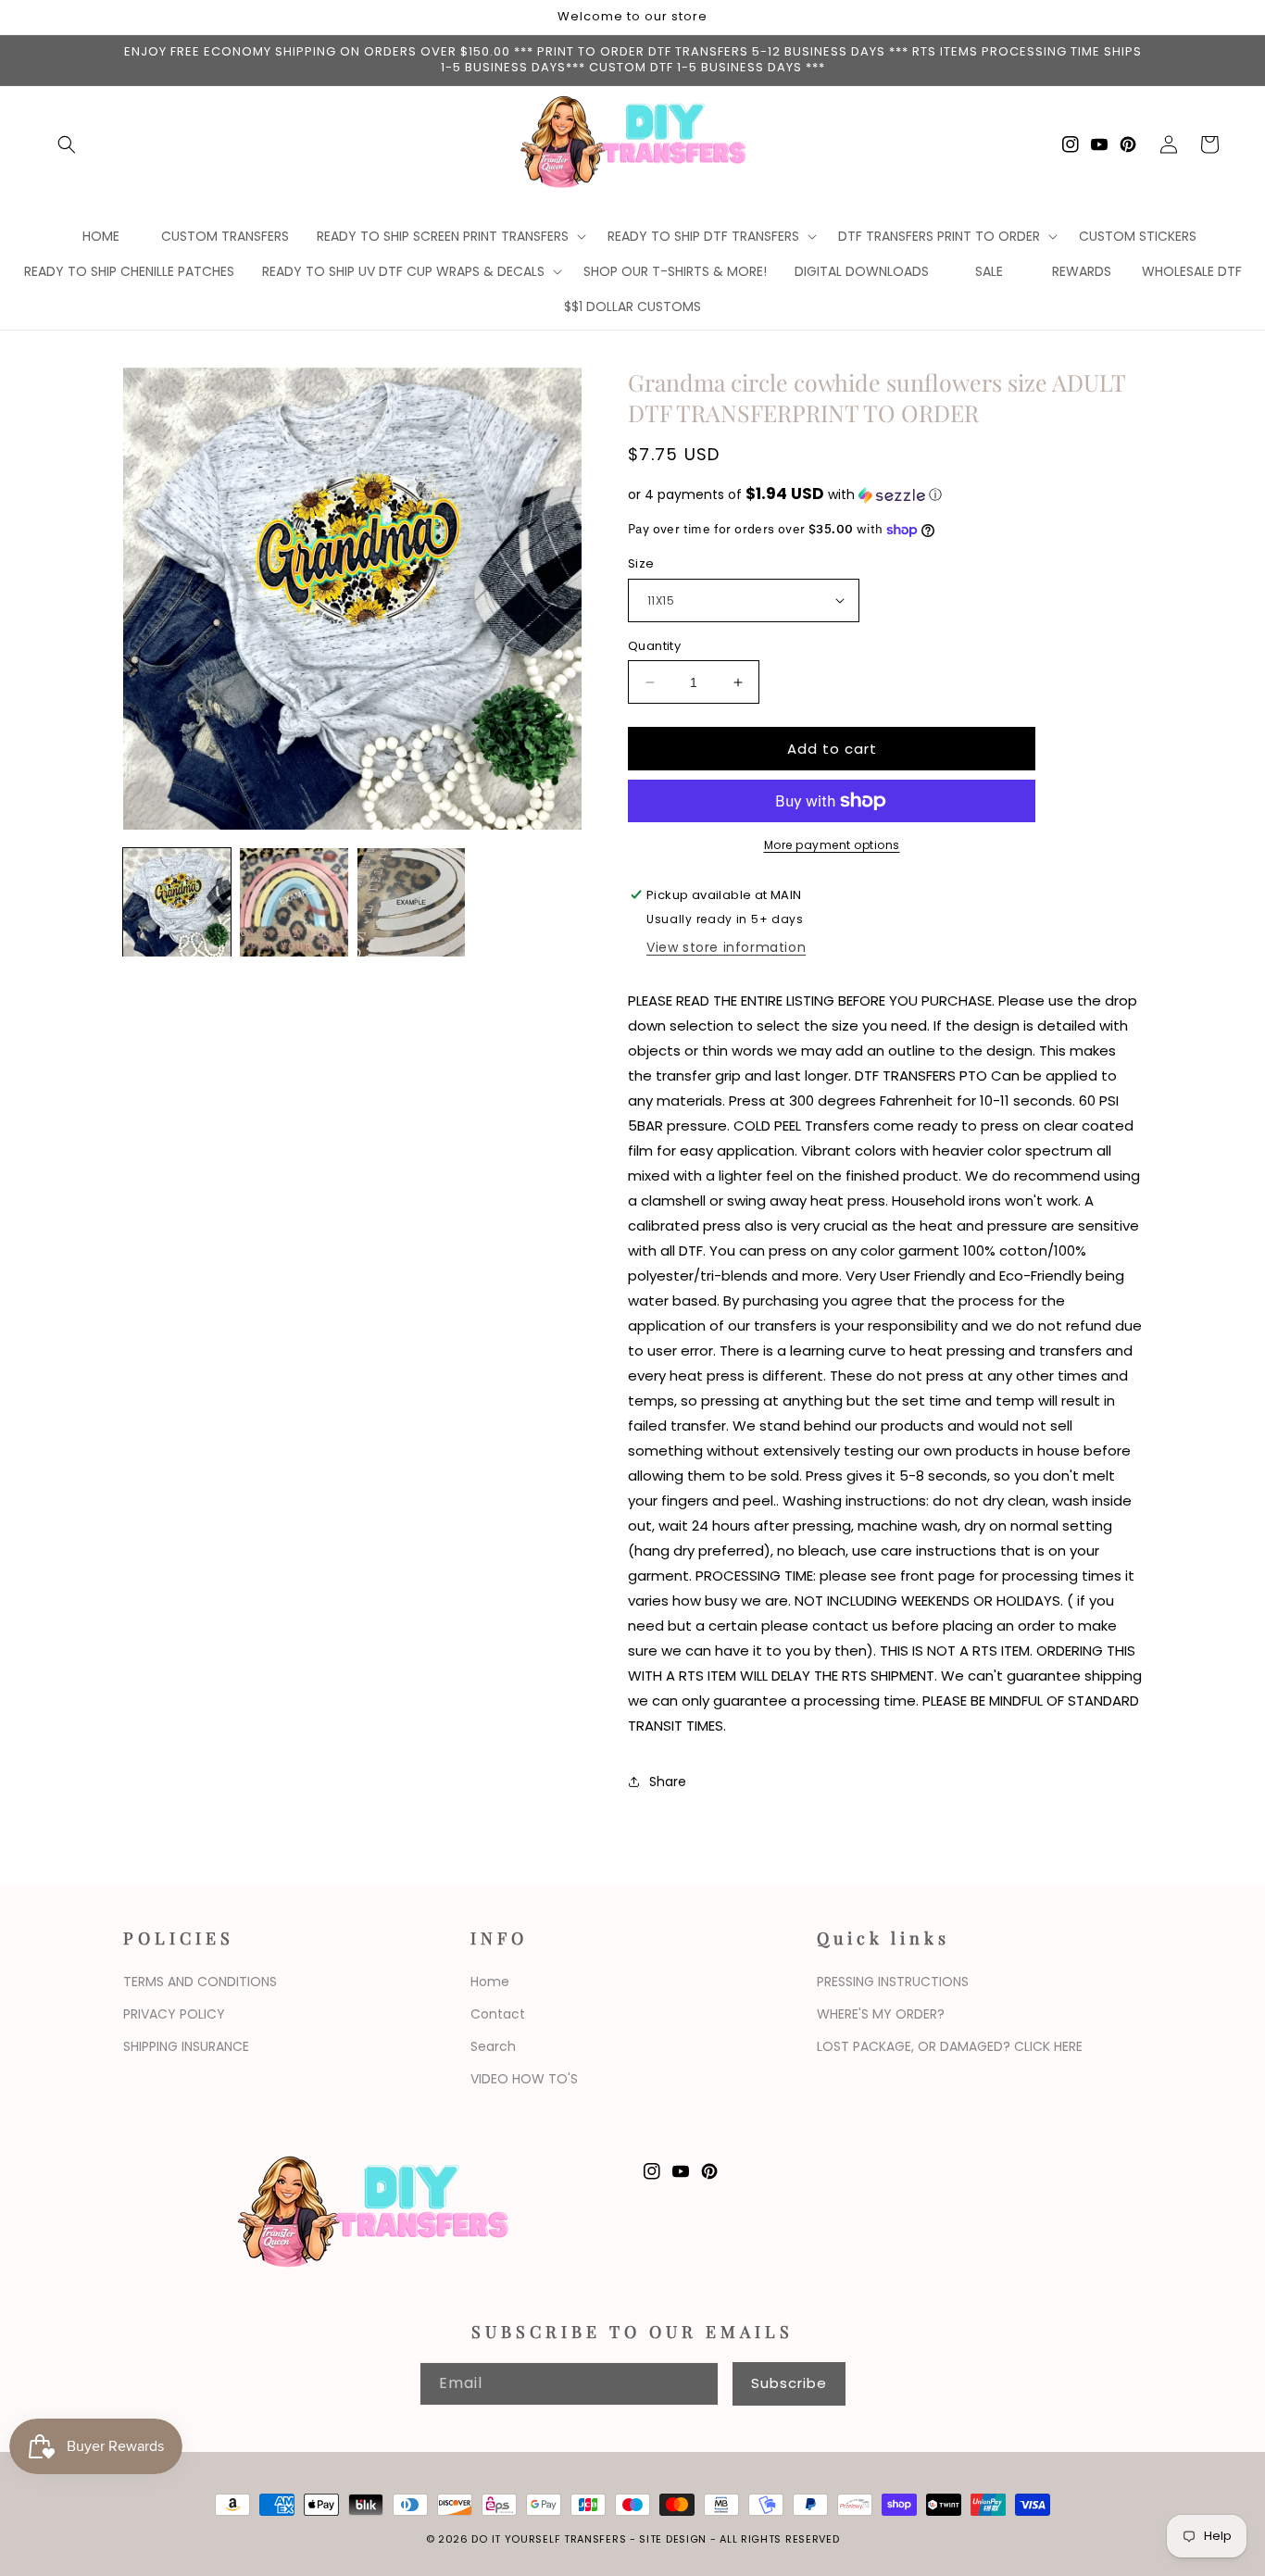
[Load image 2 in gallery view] (294, 902)
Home (490, 1982)
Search (493, 2046)
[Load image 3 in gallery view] (411, 902)
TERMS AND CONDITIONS (200, 1982)
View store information (726, 947)
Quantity (654, 646)
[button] (67, 144)
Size (641, 563)
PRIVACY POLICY (174, 2014)
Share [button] (668, 1782)
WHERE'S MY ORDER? (881, 2014)
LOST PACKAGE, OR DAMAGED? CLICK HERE (950, 2046)
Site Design (673, 2539)
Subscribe (789, 2383)
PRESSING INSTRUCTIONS (893, 1982)
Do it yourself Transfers (549, 2539)
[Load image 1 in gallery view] (177, 902)
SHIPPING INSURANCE (186, 2046)
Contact (498, 2014)
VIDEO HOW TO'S (524, 2079)
